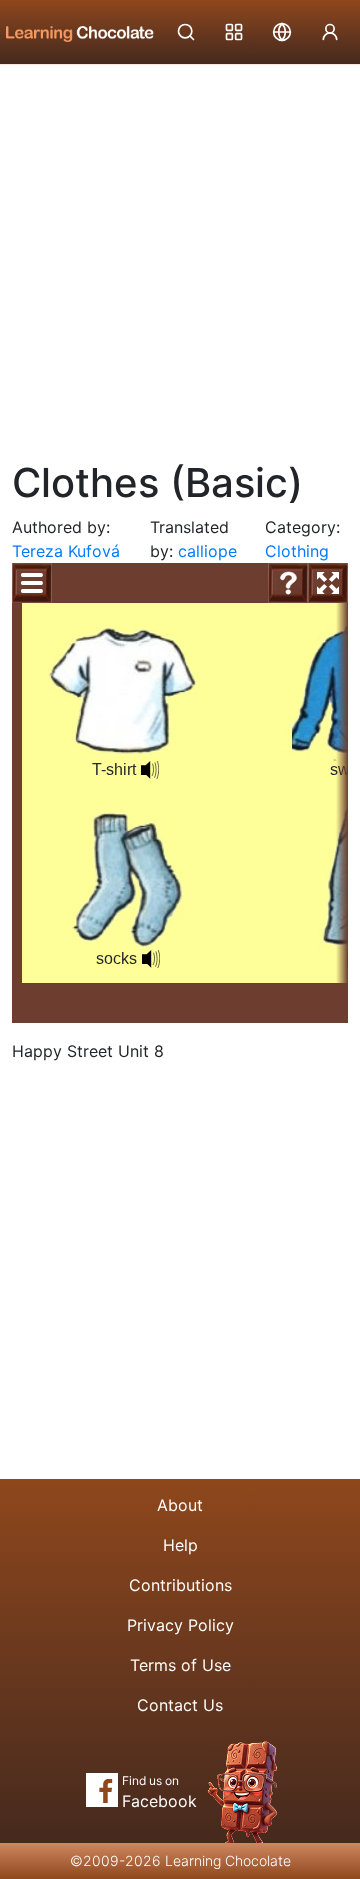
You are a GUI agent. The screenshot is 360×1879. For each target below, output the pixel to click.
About (180, 1505)
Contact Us (180, 1705)
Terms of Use (180, 1665)
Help (180, 1545)
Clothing (297, 551)
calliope (207, 551)
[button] (150, 770)
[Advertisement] (180, 255)
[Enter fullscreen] (328, 583)
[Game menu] (32, 583)
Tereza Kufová (66, 551)
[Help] (288, 583)
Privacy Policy (180, 1625)
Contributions (180, 1585)
